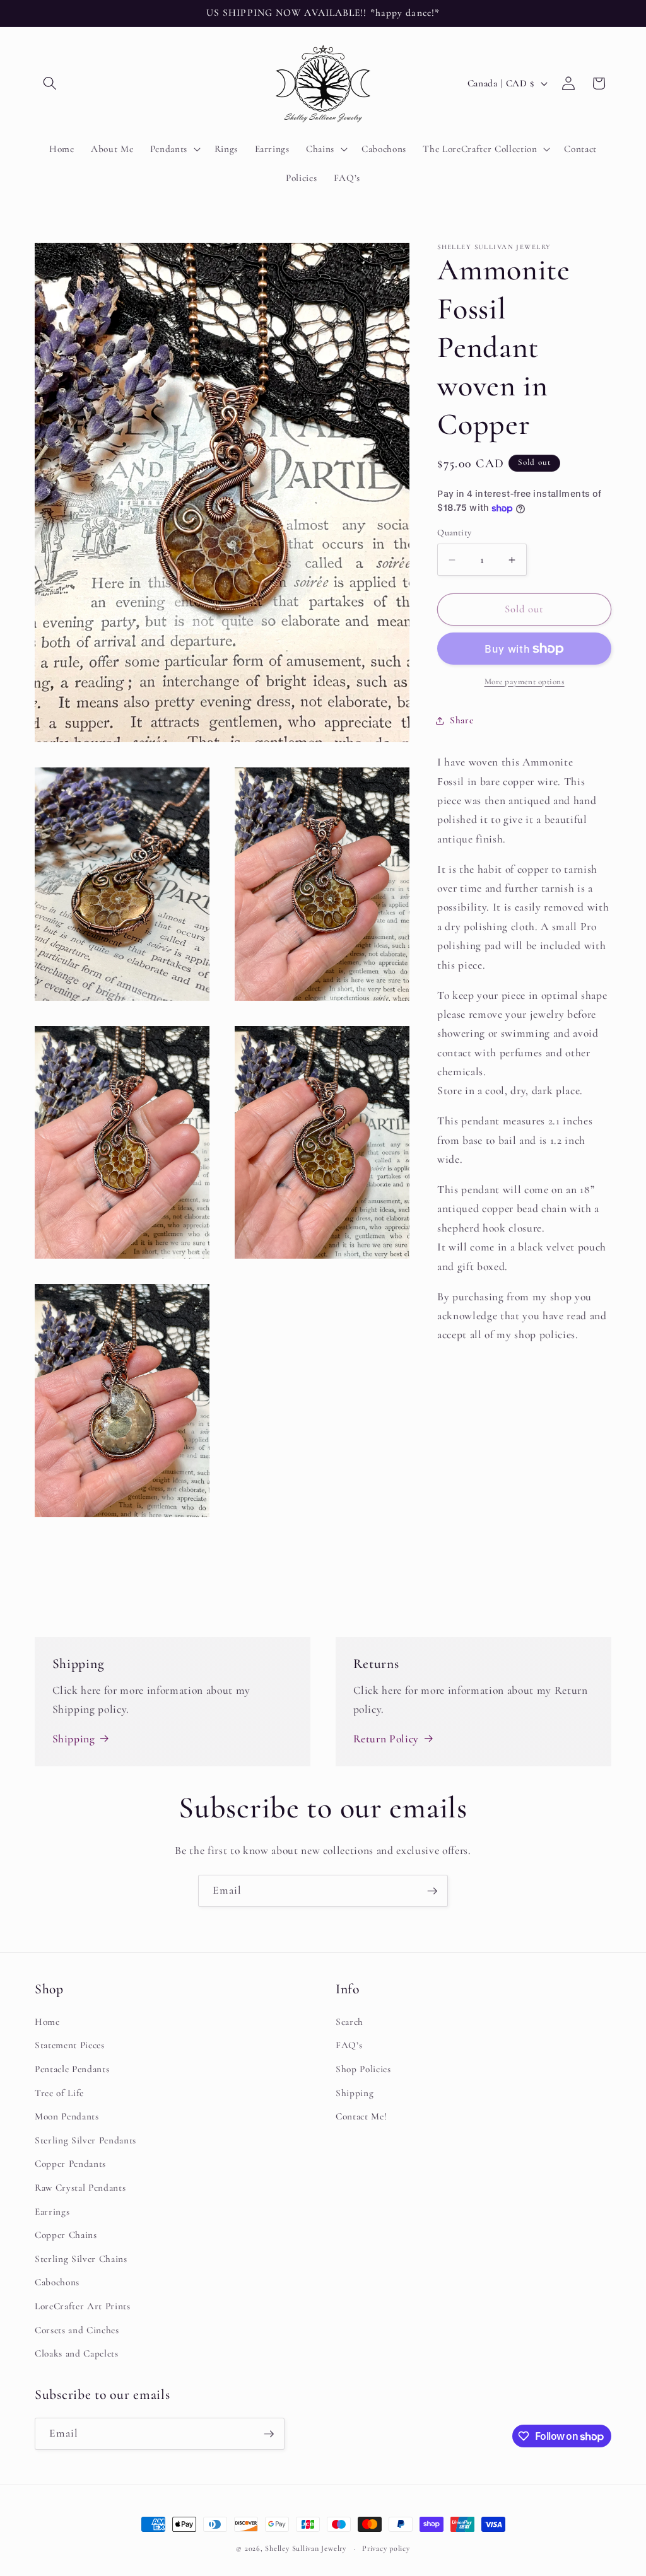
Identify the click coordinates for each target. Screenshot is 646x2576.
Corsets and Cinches (77, 2330)
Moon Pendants (67, 2116)
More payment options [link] (525, 682)
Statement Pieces (70, 2045)
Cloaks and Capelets (77, 2353)
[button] (50, 83)
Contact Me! (361, 2116)
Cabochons (57, 2282)
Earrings (52, 2212)
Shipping (74, 1739)
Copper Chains (66, 2235)
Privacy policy (386, 2548)
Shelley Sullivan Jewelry (305, 2548)
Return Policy (386, 1739)
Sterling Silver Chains (81, 2259)
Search (349, 2022)
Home (47, 2022)
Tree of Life (59, 2093)
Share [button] (461, 720)
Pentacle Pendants (72, 2069)
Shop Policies (363, 2069)
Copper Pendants (70, 2164)
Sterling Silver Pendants (85, 2140)
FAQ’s (349, 2045)
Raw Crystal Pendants (80, 2188)
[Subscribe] (432, 1891)
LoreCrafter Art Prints (83, 2306)
